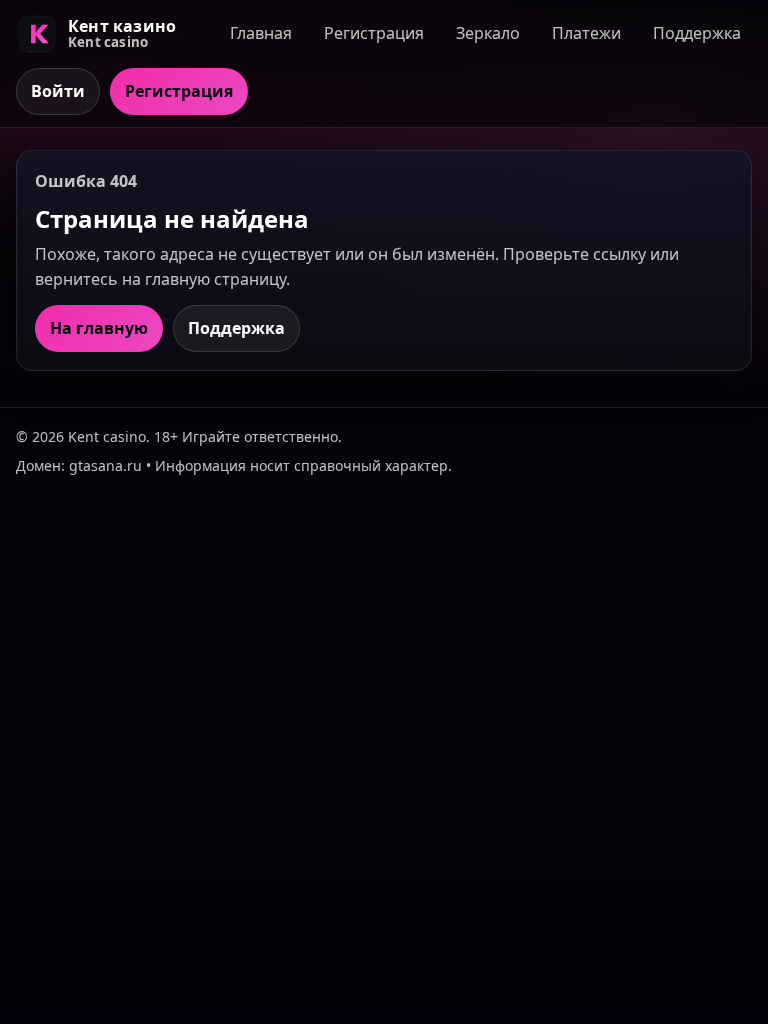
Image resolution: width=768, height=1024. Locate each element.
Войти (58, 91)
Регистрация (374, 33)
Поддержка (697, 33)
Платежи (586, 33)
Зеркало (488, 33)
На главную (99, 328)
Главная (261, 33)
